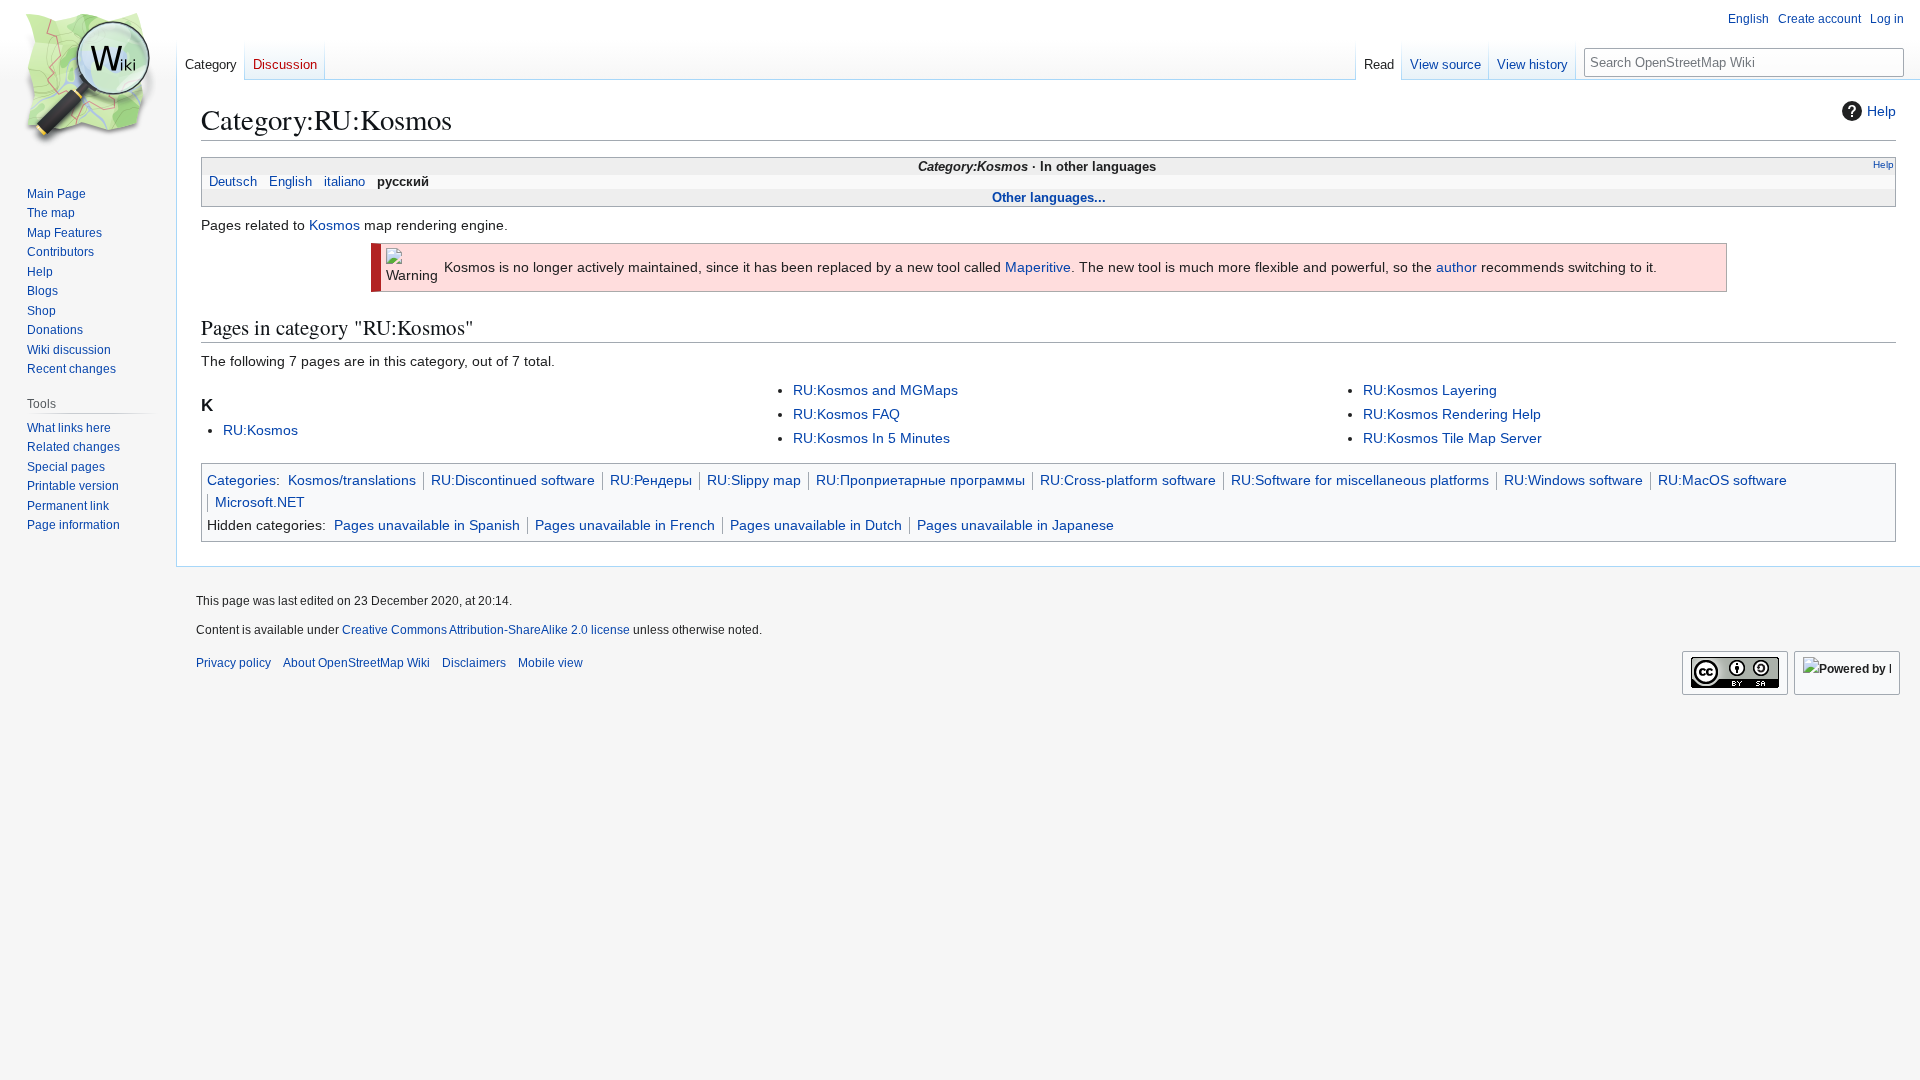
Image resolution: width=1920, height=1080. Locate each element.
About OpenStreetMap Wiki (356, 663)
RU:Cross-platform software (1128, 480)
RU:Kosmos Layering (1430, 390)
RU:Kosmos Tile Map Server (1452, 438)
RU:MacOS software (1722, 480)
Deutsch (233, 182)
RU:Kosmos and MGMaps (875, 390)
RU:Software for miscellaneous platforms (1360, 480)
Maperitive (1038, 267)
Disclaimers (474, 663)
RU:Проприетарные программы (920, 480)
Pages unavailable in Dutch (816, 525)
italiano (344, 182)
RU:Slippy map (754, 480)
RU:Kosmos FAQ (846, 414)
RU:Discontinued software (513, 480)
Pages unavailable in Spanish (427, 525)
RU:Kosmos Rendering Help (1452, 414)
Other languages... (1049, 197)
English (290, 182)
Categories (241, 480)
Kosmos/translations (352, 480)
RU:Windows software (1573, 480)
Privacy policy (233, 663)
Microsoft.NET (260, 502)
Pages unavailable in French (625, 525)
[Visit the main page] (88, 80)
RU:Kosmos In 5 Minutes (871, 438)
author (1456, 267)
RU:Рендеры (651, 480)
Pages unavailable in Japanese (1015, 525)
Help (1881, 111)
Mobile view (550, 663)
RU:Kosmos (260, 430)
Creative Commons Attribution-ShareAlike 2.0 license (486, 630)
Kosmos (334, 225)
